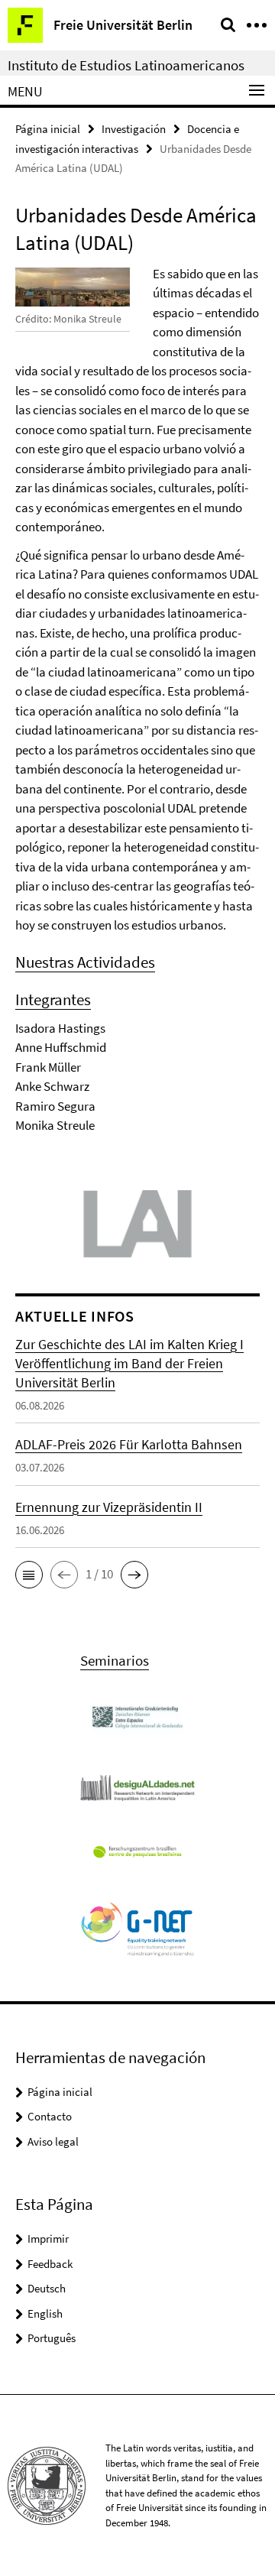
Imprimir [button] (48, 2239)
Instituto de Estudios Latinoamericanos (126, 65)
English (45, 2313)
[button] (29, 1575)
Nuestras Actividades (85, 962)
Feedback (50, 2264)
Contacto (50, 2116)
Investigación (134, 129)
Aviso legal (53, 2141)
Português (52, 2338)
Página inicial (48, 129)
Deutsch (47, 2288)
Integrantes (53, 999)
